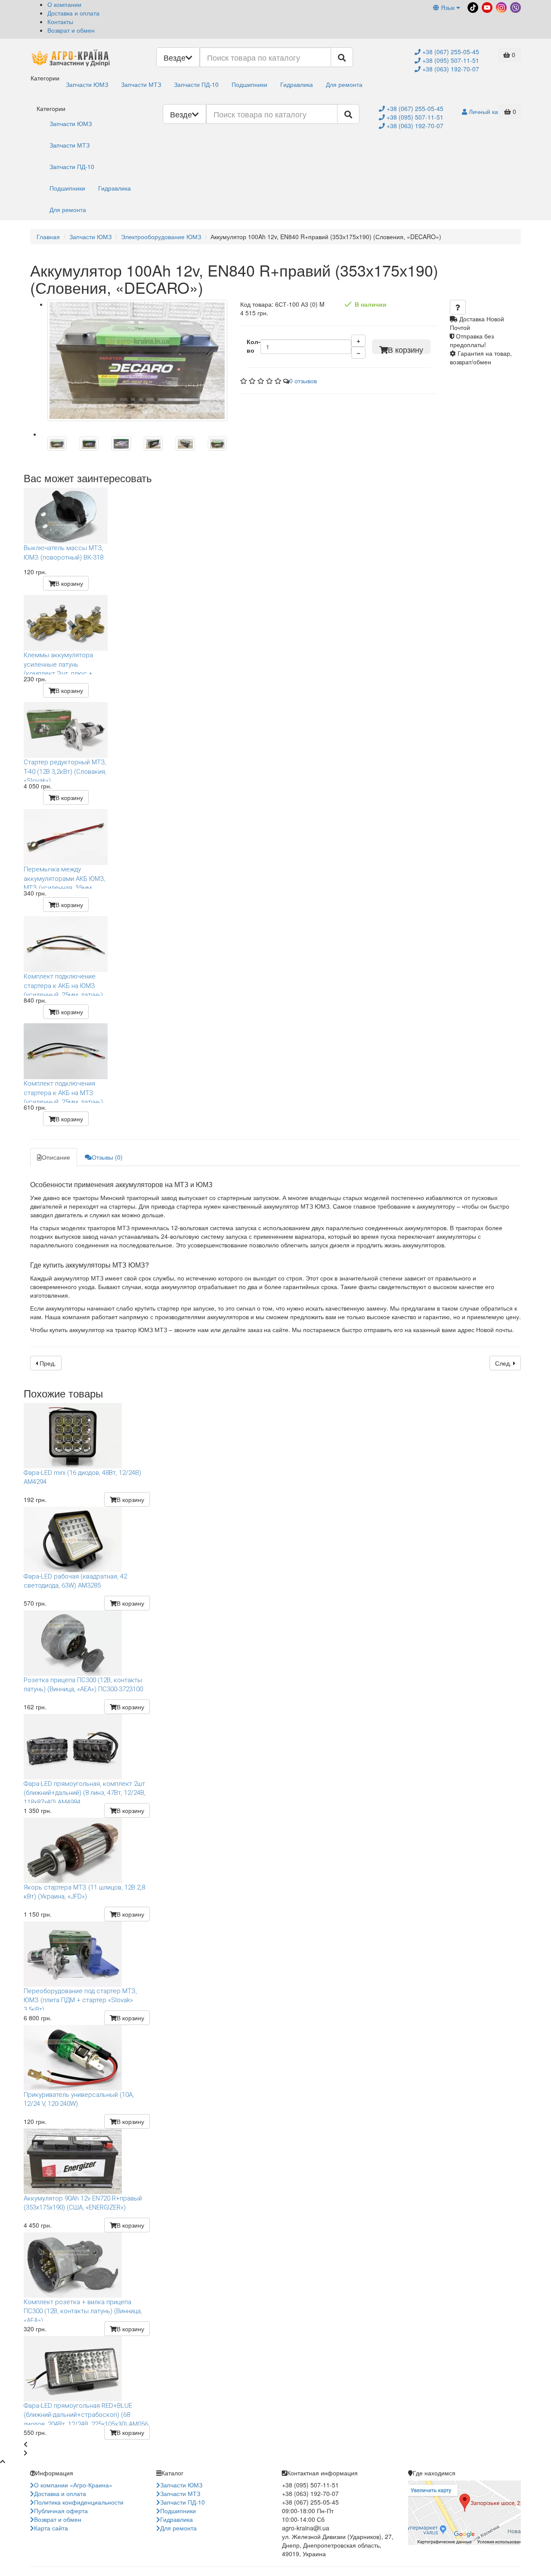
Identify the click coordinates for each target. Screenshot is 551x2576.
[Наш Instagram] (500, 6)
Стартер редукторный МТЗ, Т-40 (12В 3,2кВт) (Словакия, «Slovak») (65, 770)
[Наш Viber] (515, 6)
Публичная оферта (61, 2511)
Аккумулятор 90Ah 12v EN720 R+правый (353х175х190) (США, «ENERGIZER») (83, 2203)
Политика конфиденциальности (79, 2502)
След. (504, 1363)
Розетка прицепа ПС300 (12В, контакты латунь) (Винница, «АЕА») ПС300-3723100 (83, 1685)
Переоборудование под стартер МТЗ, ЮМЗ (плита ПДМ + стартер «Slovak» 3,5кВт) (80, 1999)
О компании (64, 4)
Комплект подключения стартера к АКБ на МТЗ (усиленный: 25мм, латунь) (63, 1091)
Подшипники (249, 84)
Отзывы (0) (107, 1157)
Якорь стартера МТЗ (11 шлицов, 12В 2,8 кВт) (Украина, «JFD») (84, 1892)
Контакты (60, 22)
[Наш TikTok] (472, 6)
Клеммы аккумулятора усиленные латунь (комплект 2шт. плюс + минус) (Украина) (58, 663)
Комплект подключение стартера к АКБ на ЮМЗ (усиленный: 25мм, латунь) (63, 984)
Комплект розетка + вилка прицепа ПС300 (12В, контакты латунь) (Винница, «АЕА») (83, 2310)
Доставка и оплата (73, 13)
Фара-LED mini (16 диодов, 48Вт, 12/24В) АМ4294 (82, 1477)
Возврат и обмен (71, 30)
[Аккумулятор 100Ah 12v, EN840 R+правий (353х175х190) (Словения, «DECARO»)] (137, 360)
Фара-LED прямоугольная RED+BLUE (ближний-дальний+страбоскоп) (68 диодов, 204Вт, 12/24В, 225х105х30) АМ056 (86, 2413)
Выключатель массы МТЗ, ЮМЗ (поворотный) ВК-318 (63, 552)
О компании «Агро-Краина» (73, 2485)
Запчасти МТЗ (141, 84)
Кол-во (254, 346)
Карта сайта (51, 2528)
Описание (56, 1157)
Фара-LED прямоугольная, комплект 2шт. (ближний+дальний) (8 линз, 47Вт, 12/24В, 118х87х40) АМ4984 (85, 1791)
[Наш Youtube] (486, 6)
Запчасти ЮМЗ (87, 84)
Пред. (47, 1363)
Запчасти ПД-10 (196, 84)
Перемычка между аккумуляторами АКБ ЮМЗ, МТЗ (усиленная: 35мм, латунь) (65, 877)
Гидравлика (297, 84)
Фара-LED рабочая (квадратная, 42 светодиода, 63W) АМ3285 (75, 1581)
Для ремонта (344, 84)
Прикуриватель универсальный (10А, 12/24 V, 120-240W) (79, 2099)
